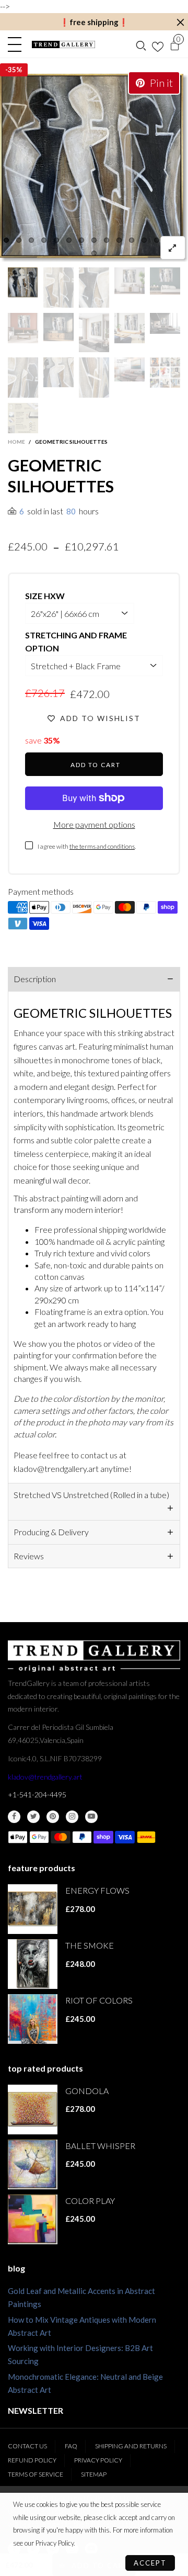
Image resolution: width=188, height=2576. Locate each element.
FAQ (71, 2446)
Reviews (29, 1556)
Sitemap (94, 2474)
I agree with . (87, 846)
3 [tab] (31, 240)
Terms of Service (36, 2474)
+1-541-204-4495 (37, 1795)
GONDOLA (87, 2091)
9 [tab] (107, 240)
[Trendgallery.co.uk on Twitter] (33, 1817)
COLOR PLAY (90, 2201)
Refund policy (32, 2460)
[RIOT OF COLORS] (33, 2019)
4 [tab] (44, 240)
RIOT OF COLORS (99, 2000)
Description (35, 979)
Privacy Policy (98, 2460)
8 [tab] (94, 240)
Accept (150, 2563)
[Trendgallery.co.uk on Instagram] (72, 1817)
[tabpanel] (94, 168)
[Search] (141, 44)
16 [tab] (94, 253)
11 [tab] (132, 240)
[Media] (173, 248)
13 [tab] (157, 240)
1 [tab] (6, 240)
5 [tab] (56, 240)
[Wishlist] (158, 44)
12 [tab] (144, 240)
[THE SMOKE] (33, 1964)
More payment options (94, 824)
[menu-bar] (17, 44)
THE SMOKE (90, 1945)
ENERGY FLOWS (97, 1890)
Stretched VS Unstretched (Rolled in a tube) (91, 1495)
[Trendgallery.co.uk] (63, 44)
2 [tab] (19, 240)
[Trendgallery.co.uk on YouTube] (91, 1817)
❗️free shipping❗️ (94, 22)
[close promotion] (180, 22)
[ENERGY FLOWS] (33, 1909)
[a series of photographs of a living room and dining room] (165, 373)
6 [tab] (69, 240)
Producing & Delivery (51, 1532)
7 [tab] (81, 240)
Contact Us (27, 2446)
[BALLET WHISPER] (33, 2164)
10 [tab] (119, 240)
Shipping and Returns (131, 2446)
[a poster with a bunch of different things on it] (23, 418)
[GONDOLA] (33, 2110)
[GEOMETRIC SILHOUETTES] (94, 168)
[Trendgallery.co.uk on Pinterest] (53, 1817)
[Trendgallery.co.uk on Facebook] (14, 1817)
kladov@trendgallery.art (45, 1777)
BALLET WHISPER (100, 2146)
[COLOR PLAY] (33, 2219)
